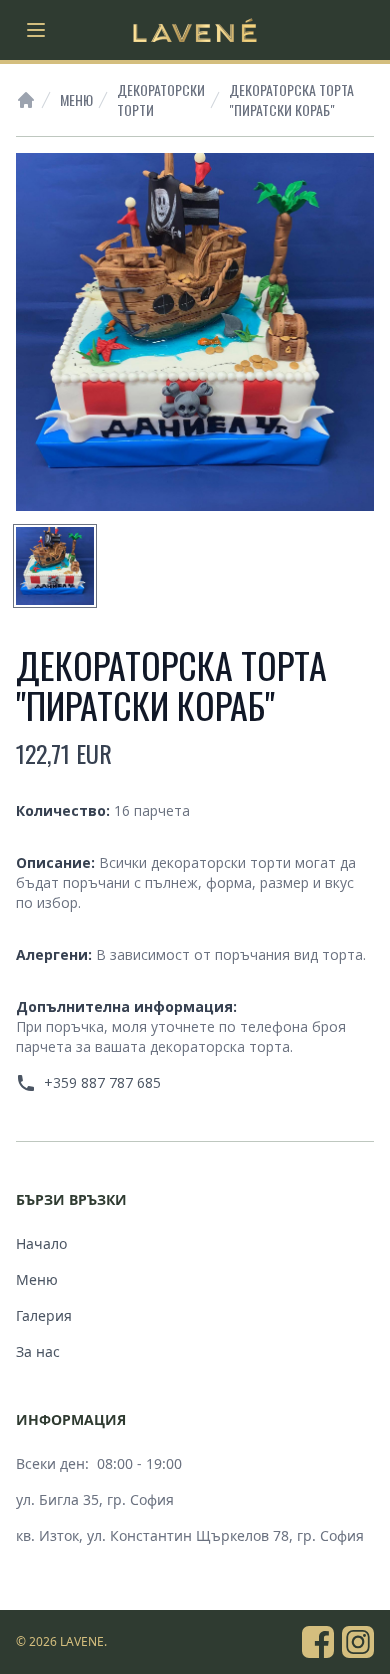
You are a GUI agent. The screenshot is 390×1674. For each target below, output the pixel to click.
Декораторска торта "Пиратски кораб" (291, 100)
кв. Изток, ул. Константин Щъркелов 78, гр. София (190, 1535)
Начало (41, 1243)
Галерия (44, 1315)
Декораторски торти (161, 100)
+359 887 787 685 (102, 1082)
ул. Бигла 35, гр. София (95, 1499)
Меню (76, 100)
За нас (38, 1351)
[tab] (55, 566)
